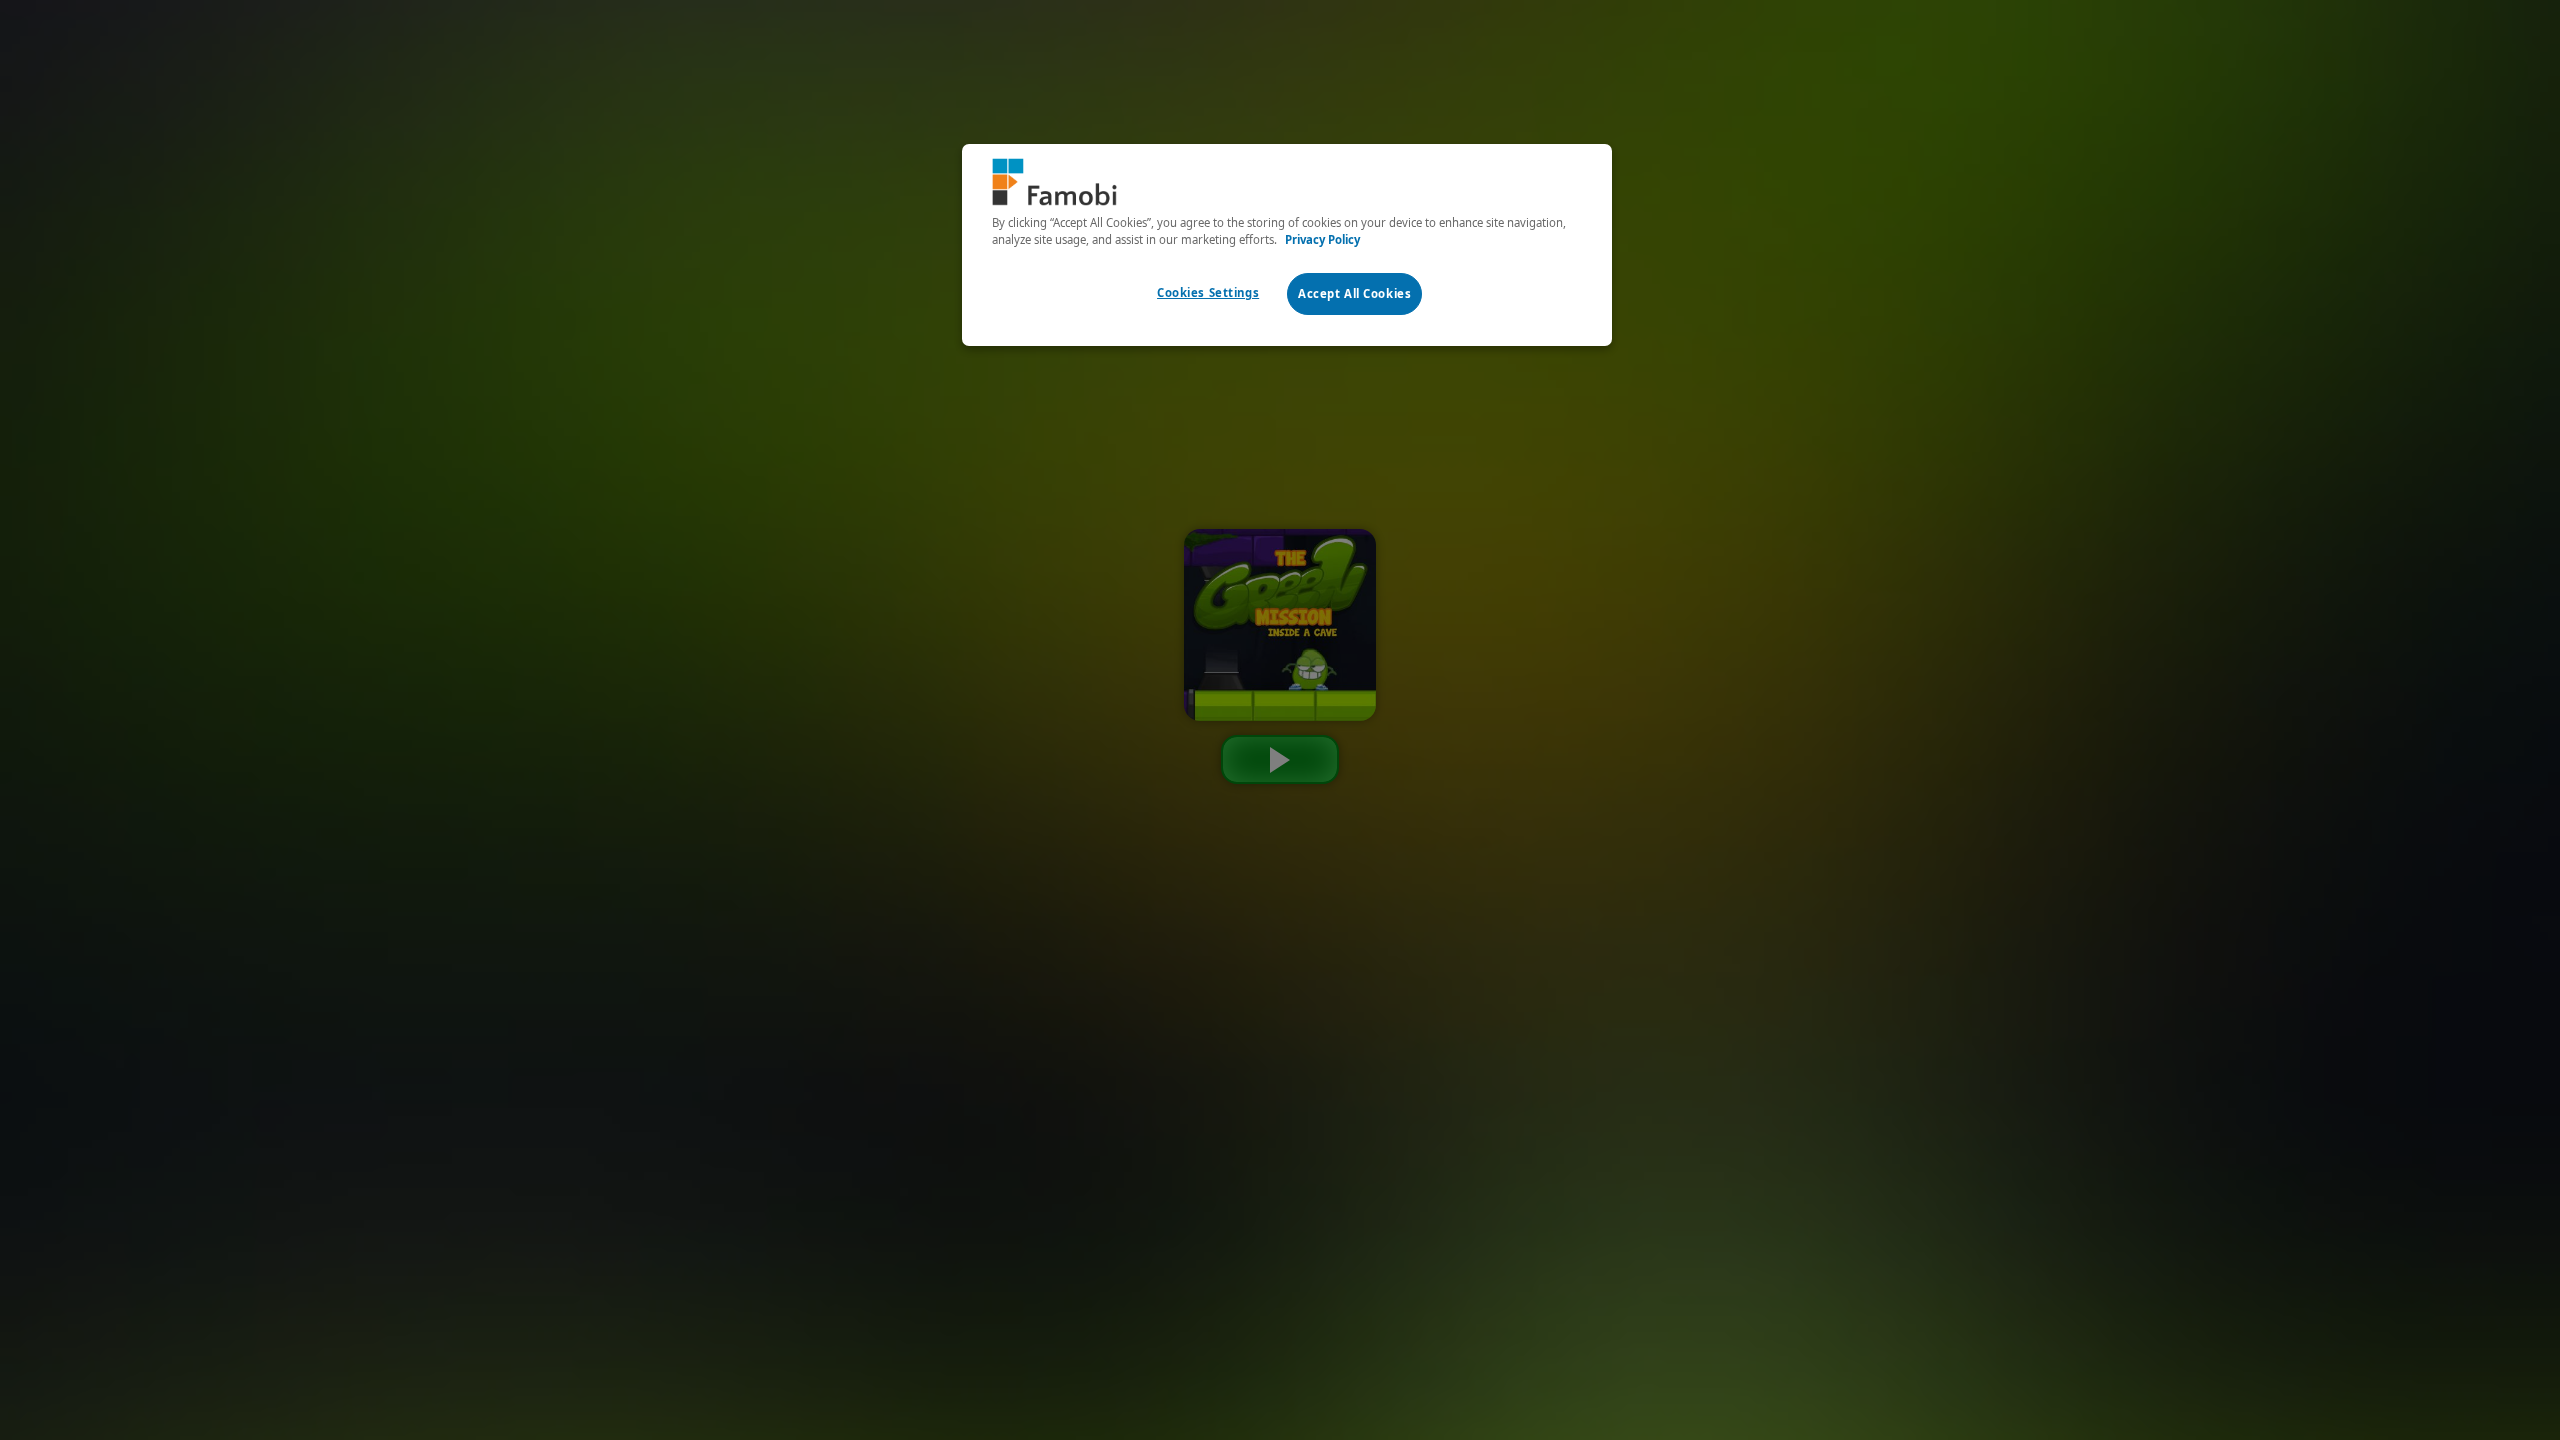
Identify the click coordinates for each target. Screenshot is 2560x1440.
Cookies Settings (1208, 292)
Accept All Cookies (1354, 293)
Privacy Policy (1322, 239)
